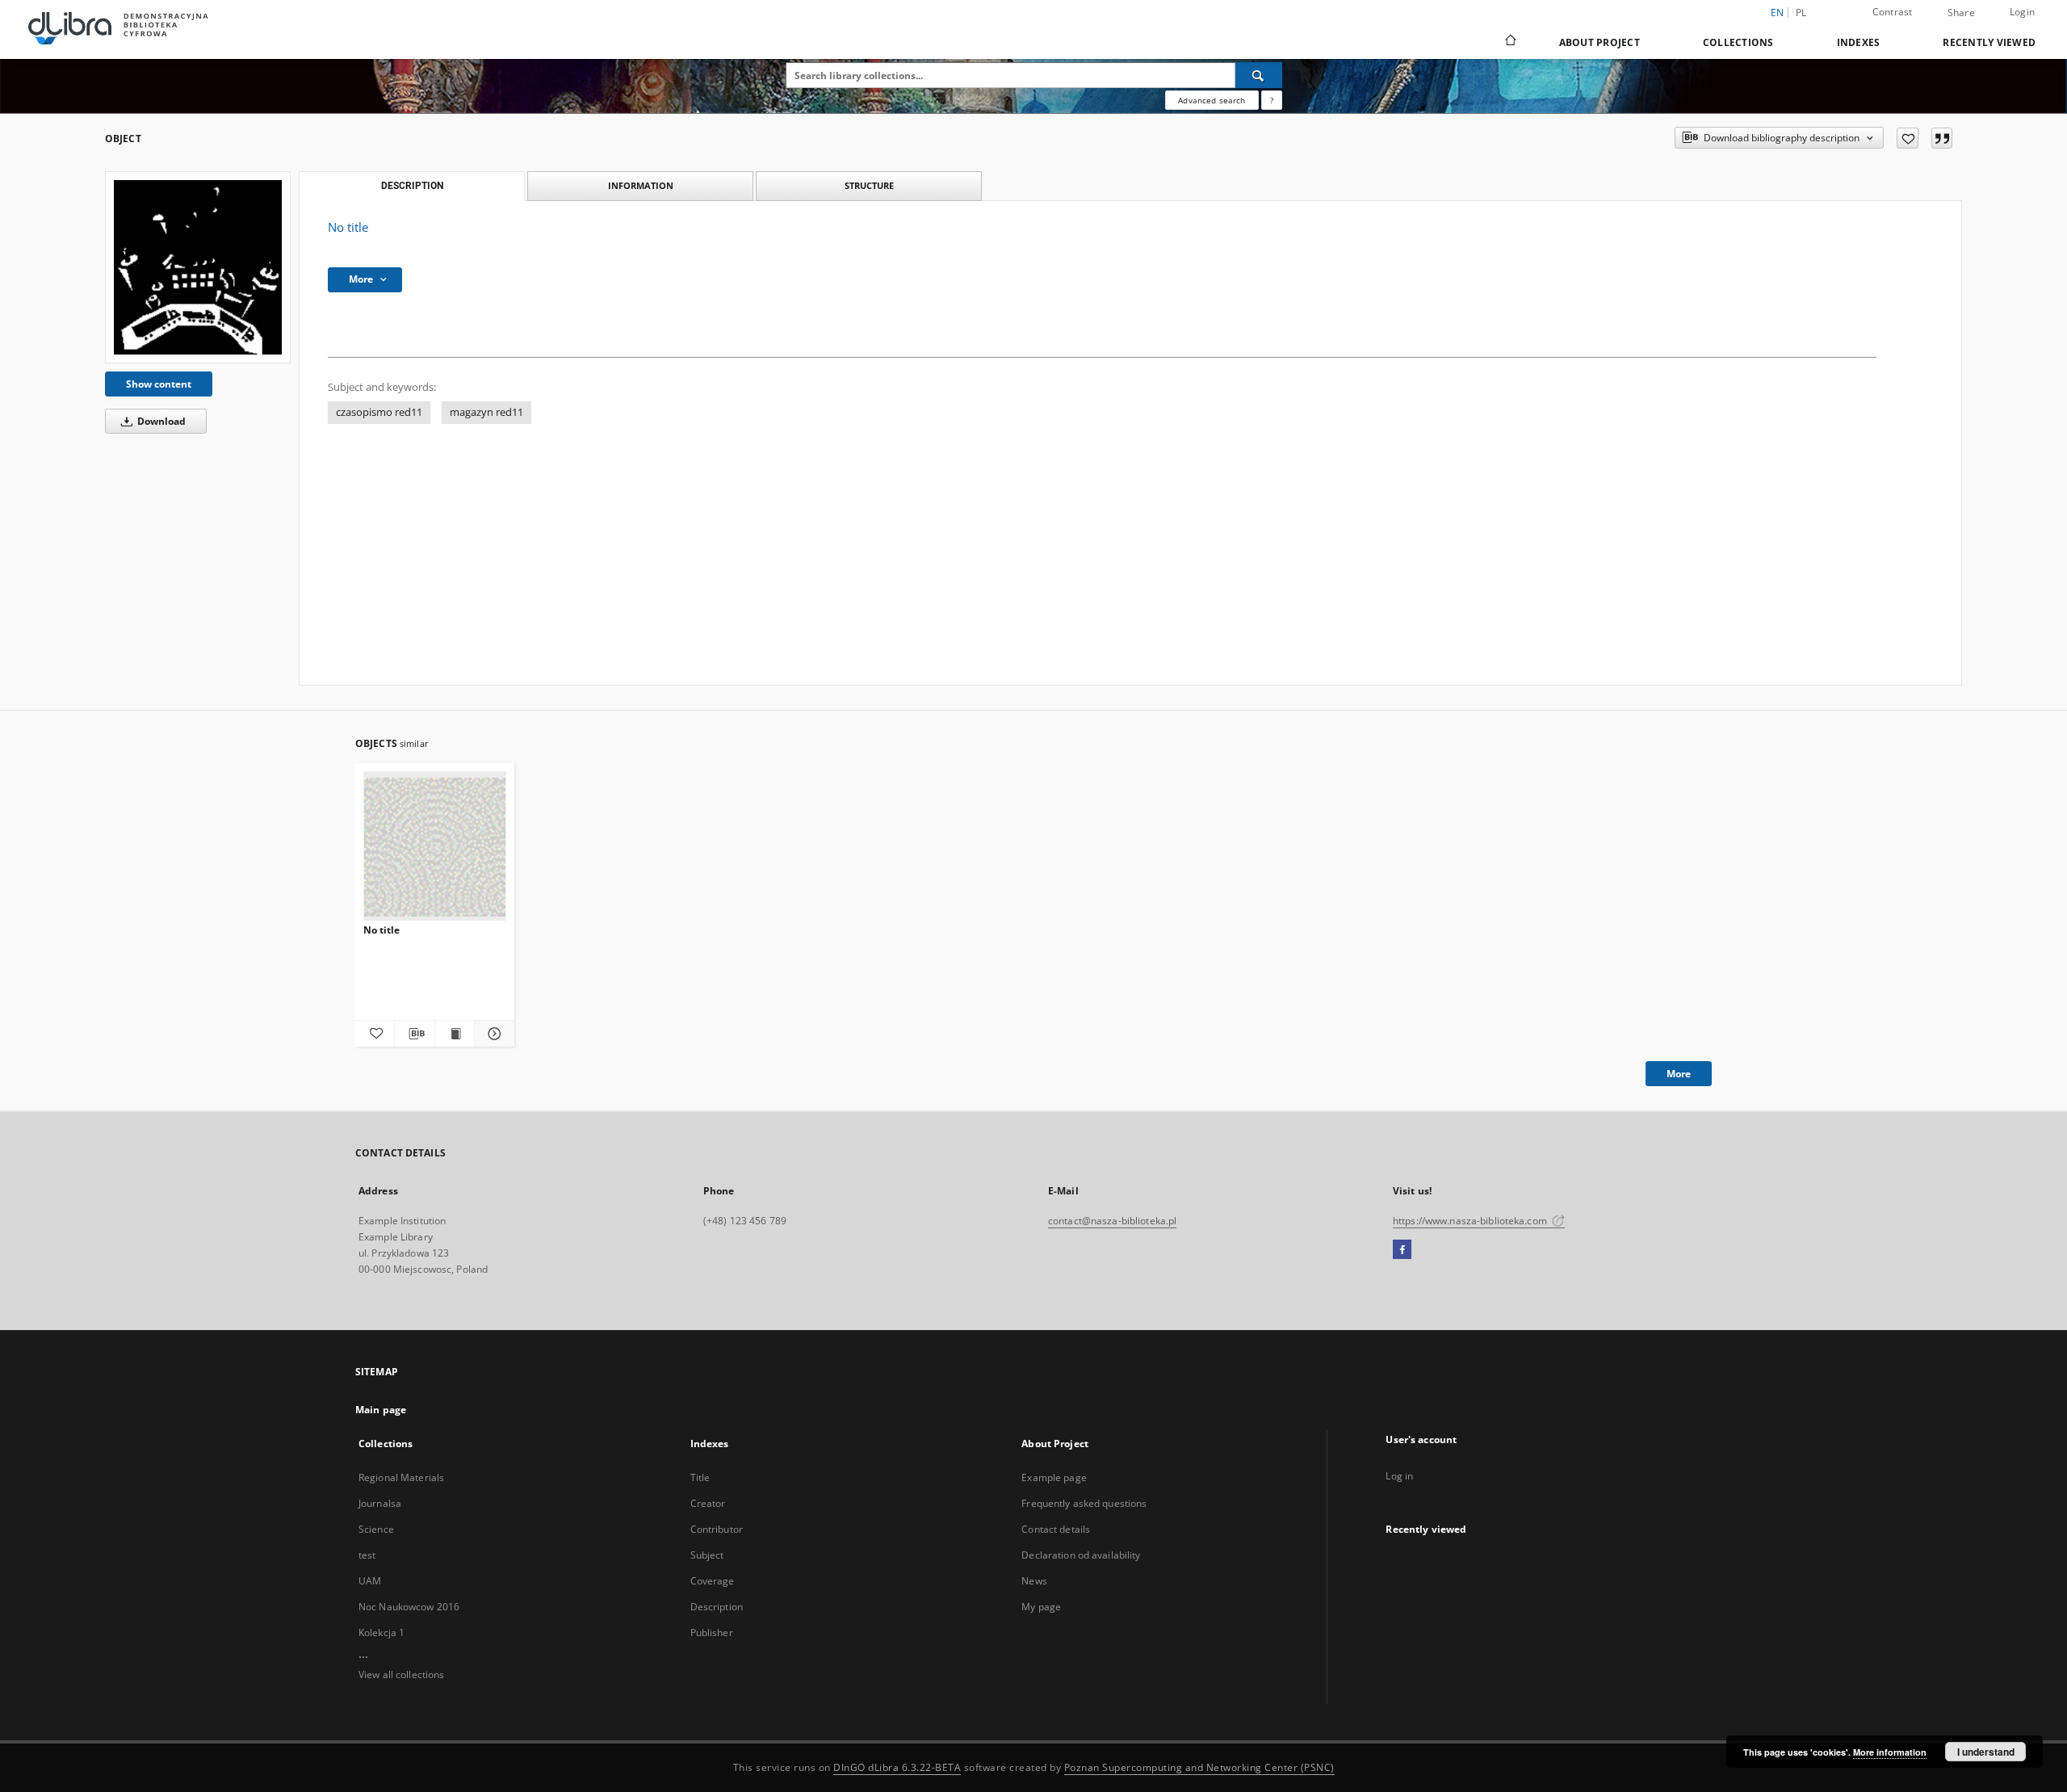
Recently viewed (1989, 42)
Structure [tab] (869, 185)
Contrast (1893, 12)
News (1034, 1581)
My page (1041, 1607)
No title (382, 930)
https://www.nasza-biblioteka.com (1471, 1221)
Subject (707, 1555)
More (1679, 1074)
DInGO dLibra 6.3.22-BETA (897, 1767)
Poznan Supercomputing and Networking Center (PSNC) (1199, 1767)
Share (1961, 13)
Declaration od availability (1081, 1555)
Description (717, 1607)
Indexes (1859, 42)
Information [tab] (641, 185)
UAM (370, 1581)
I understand (1986, 1752)
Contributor (717, 1529)
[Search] (1259, 75)
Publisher (712, 1633)
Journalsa (380, 1503)
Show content (159, 384)
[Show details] (492, 1034)
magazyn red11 (486, 412)
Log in (1399, 1476)
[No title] (198, 267)
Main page (381, 1410)
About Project (1600, 42)
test (367, 1555)
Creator (708, 1503)
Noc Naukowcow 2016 (409, 1607)
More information (1890, 1752)
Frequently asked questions (1084, 1503)
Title (700, 1477)
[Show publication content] (455, 1034)
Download (160, 421)
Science (376, 1529)
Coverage (713, 1581)
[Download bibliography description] (414, 1034)
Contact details (1056, 1529)
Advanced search (1212, 100)
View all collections (401, 1674)
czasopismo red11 (379, 412)
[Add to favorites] (1908, 138)
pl (1801, 13)
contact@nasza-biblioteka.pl (1112, 1221)
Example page (1054, 1477)
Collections (1738, 42)
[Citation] (1942, 138)
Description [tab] (412, 186)
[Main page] (1509, 42)
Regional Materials (401, 1477)
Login (2022, 12)
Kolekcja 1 (382, 1633)
